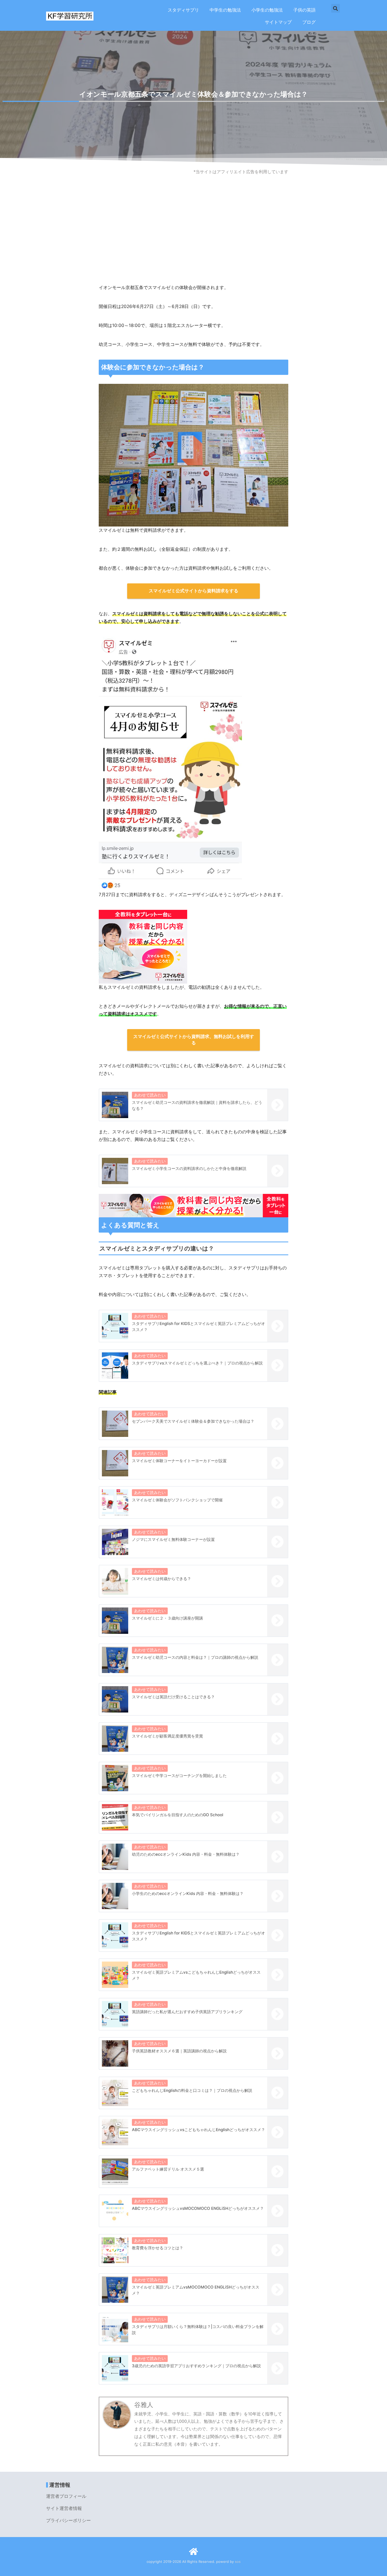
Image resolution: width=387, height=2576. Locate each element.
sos (238, 2562)
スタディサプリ (183, 10)
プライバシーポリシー (68, 2520)
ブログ (309, 22)
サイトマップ (278, 22)
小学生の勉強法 (267, 10)
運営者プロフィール (66, 2496)
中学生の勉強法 (225, 10)
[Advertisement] (193, 242)
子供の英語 (304, 10)
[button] (336, 8)
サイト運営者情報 (64, 2508)
